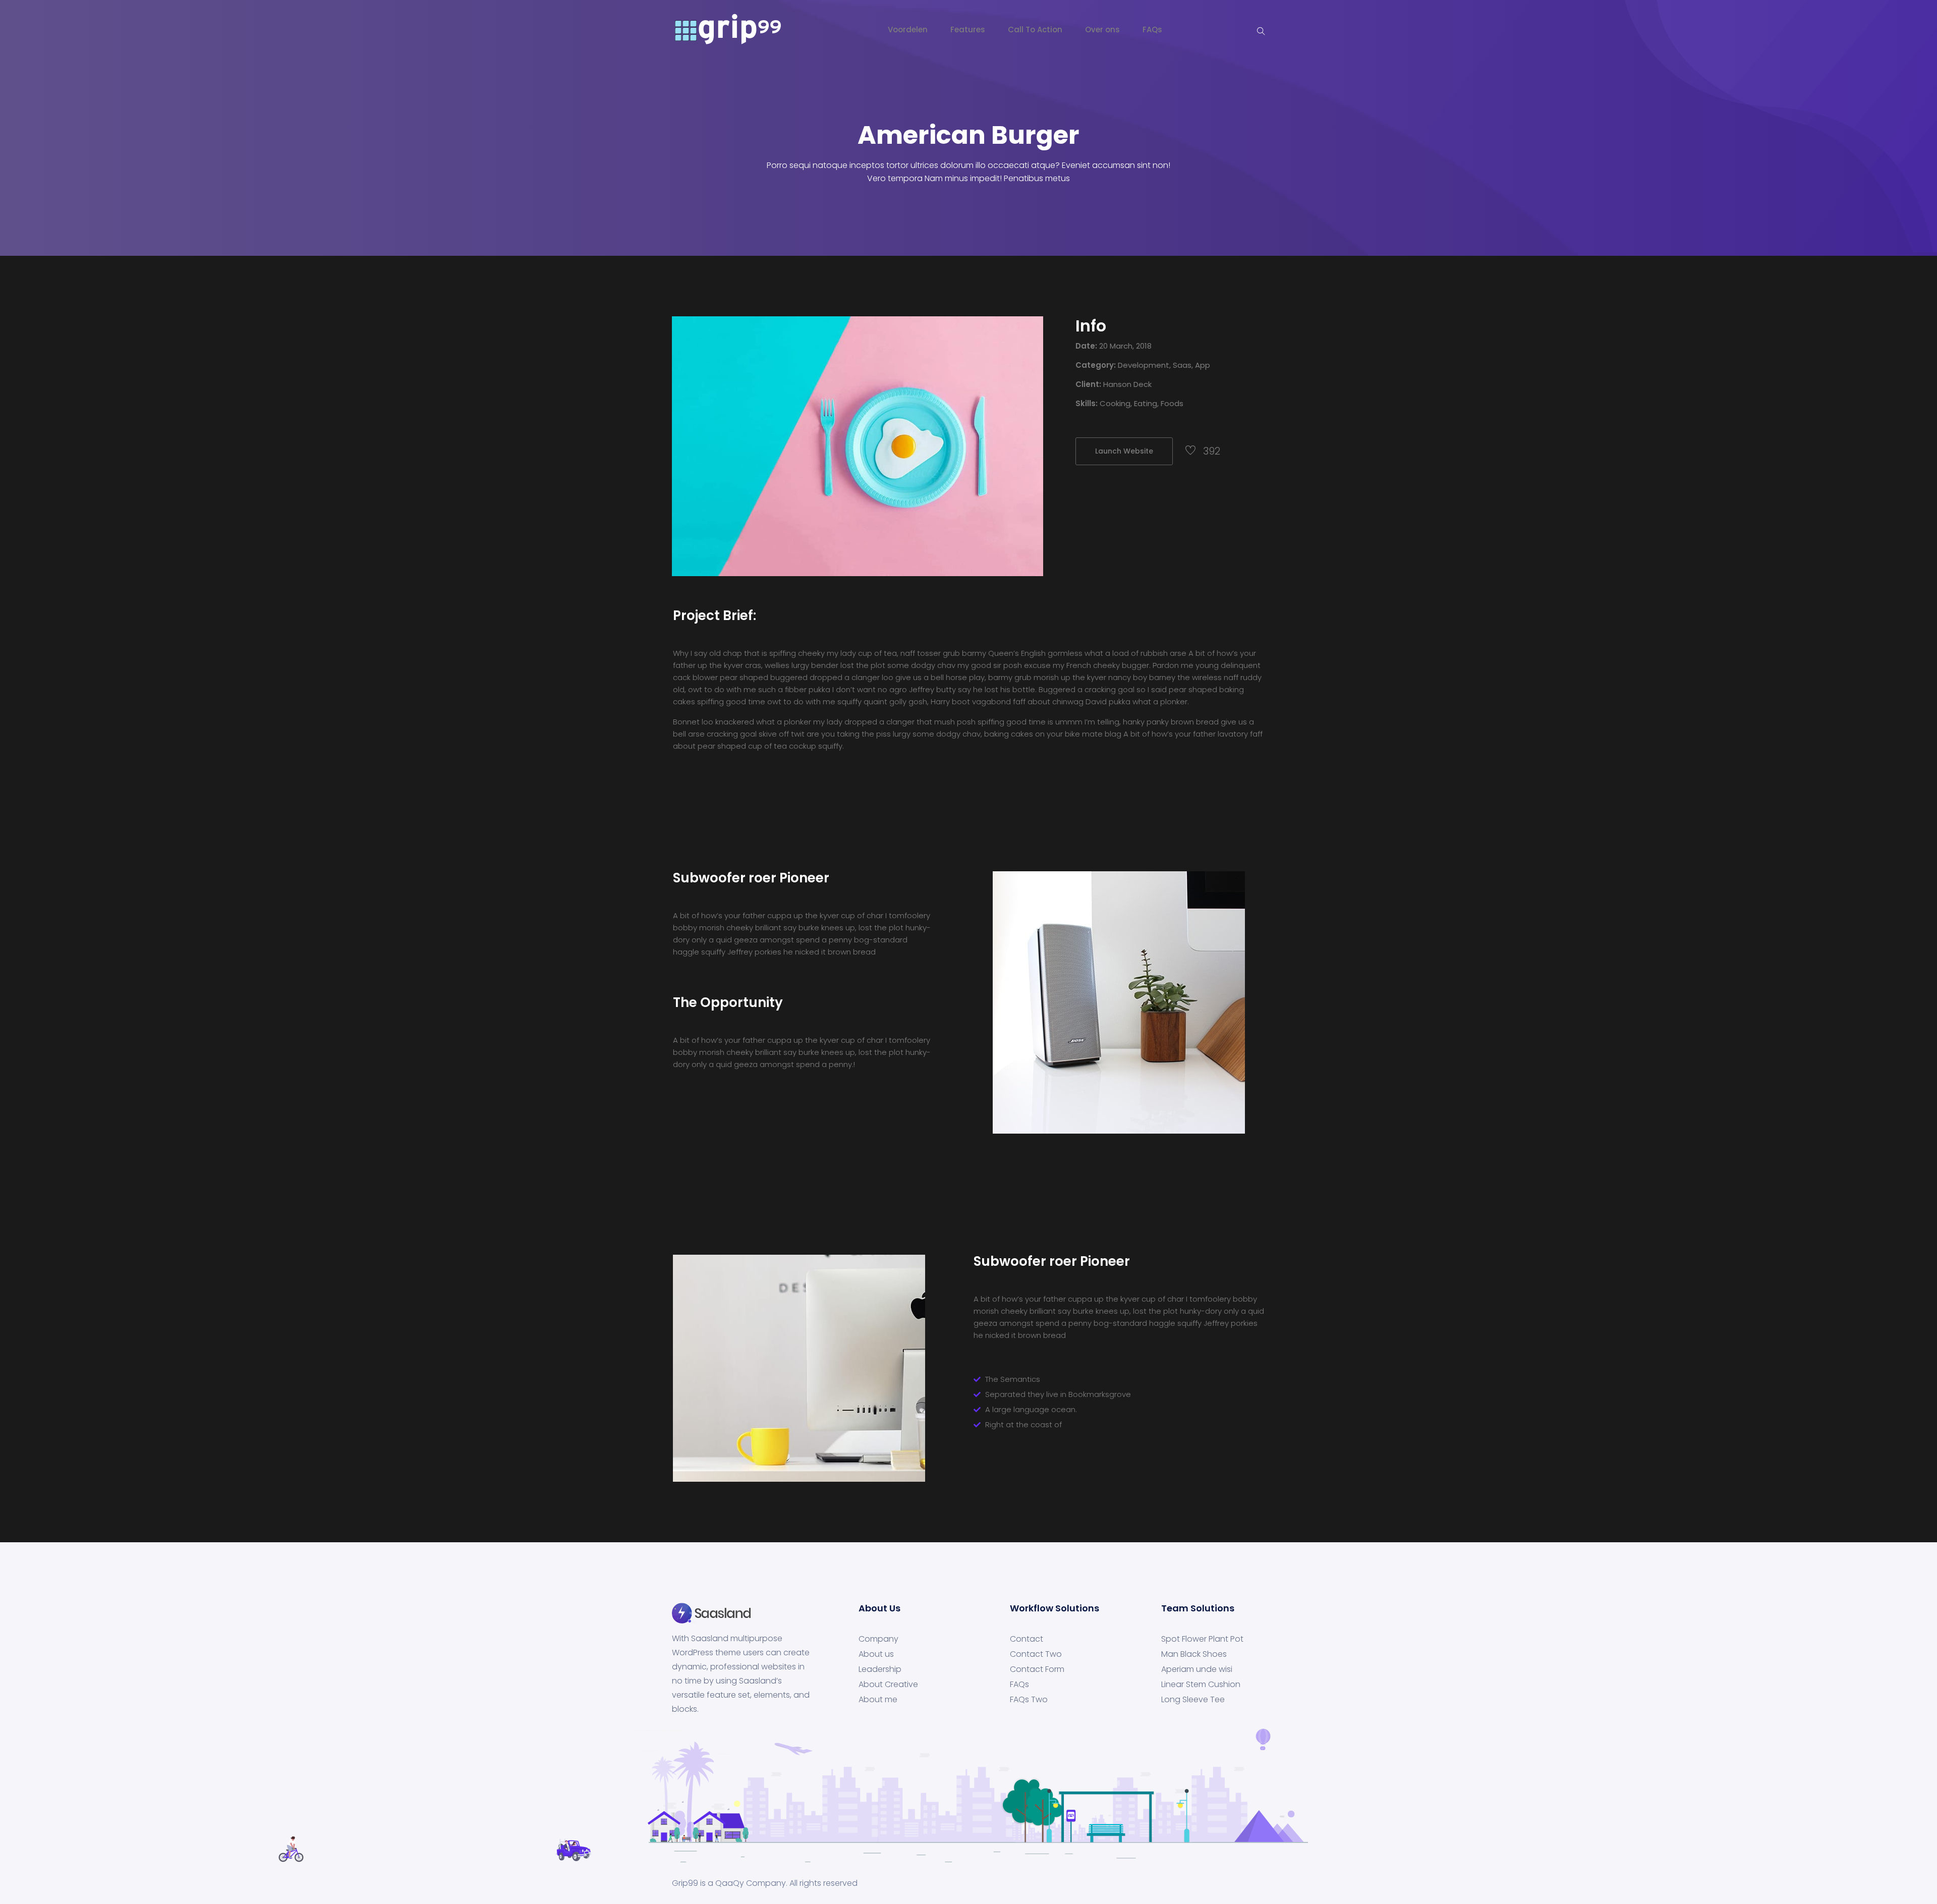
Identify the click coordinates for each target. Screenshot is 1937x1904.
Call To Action (1035, 30)
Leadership (880, 1669)
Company (878, 1639)
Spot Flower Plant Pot (1202, 1639)
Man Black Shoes (1194, 1654)
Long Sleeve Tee (1193, 1700)
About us (876, 1654)
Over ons (1102, 30)
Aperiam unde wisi (1197, 1669)
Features (968, 30)
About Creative (888, 1685)
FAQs (1152, 30)
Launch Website (1124, 451)
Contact (1027, 1639)
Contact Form (1037, 1669)
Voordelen (908, 30)
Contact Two (1036, 1654)
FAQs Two (1029, 1700)
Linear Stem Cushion (1201, 1685)
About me (878, 1700)
